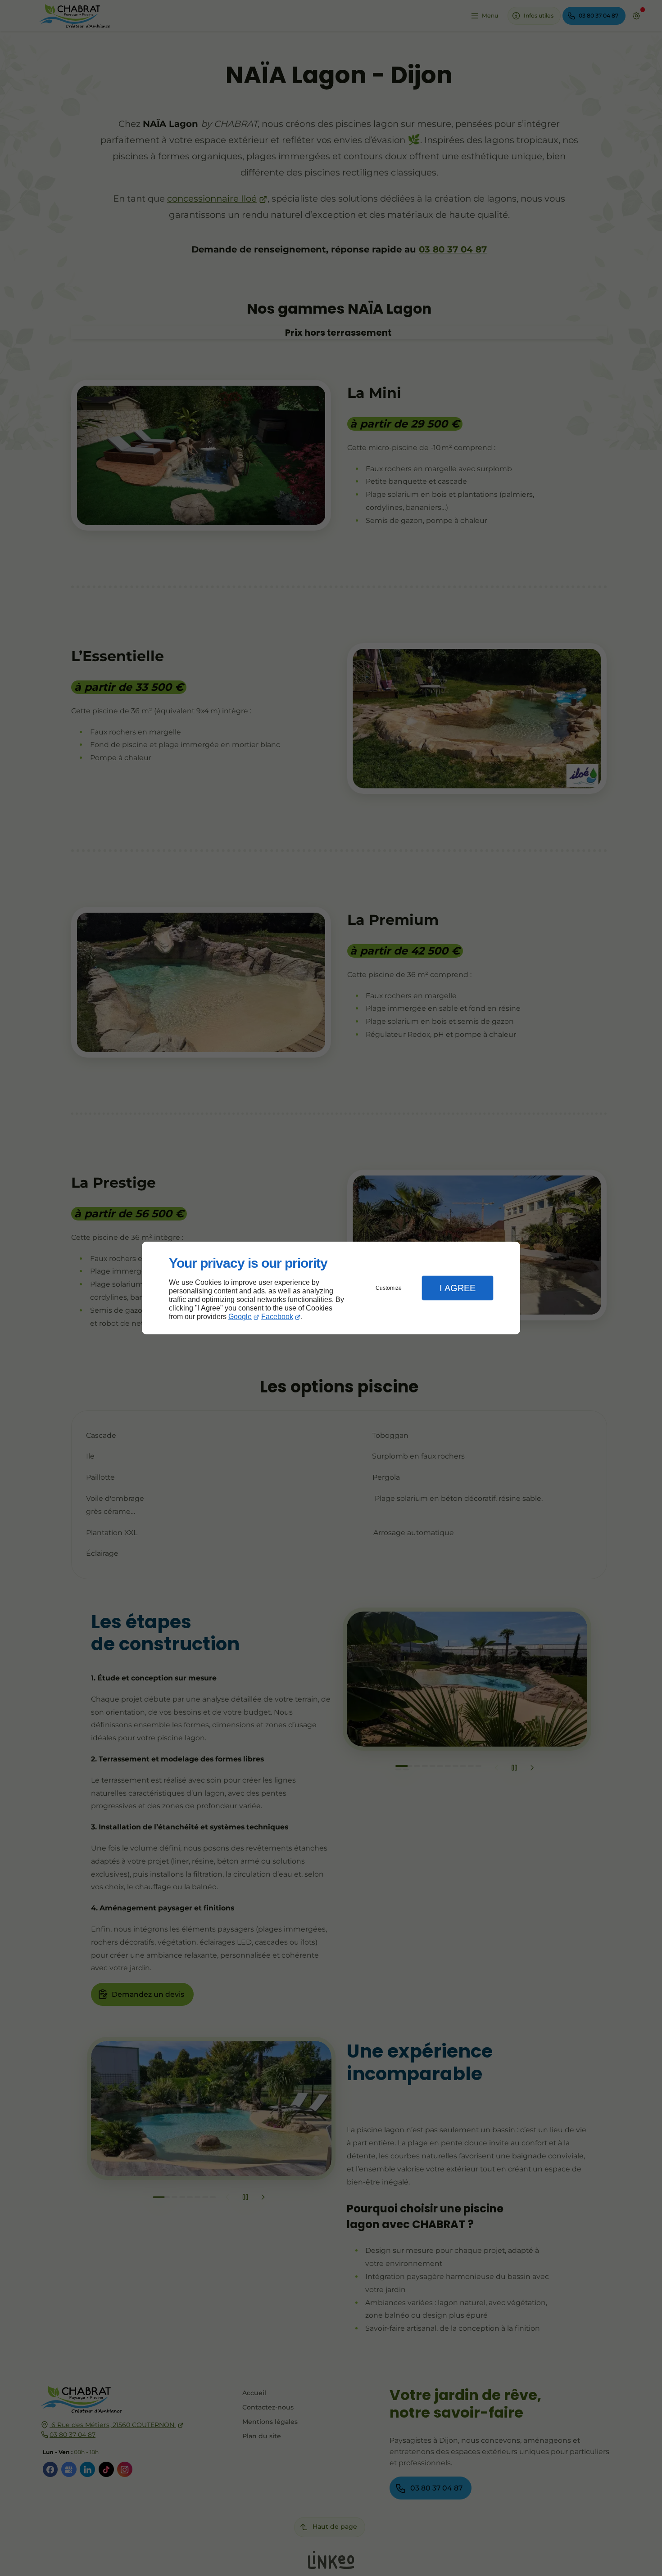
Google (240, 1317)
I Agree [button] (458, 1288)
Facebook (277, 1317)
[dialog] (331, 1288)
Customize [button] (389, 1288)
